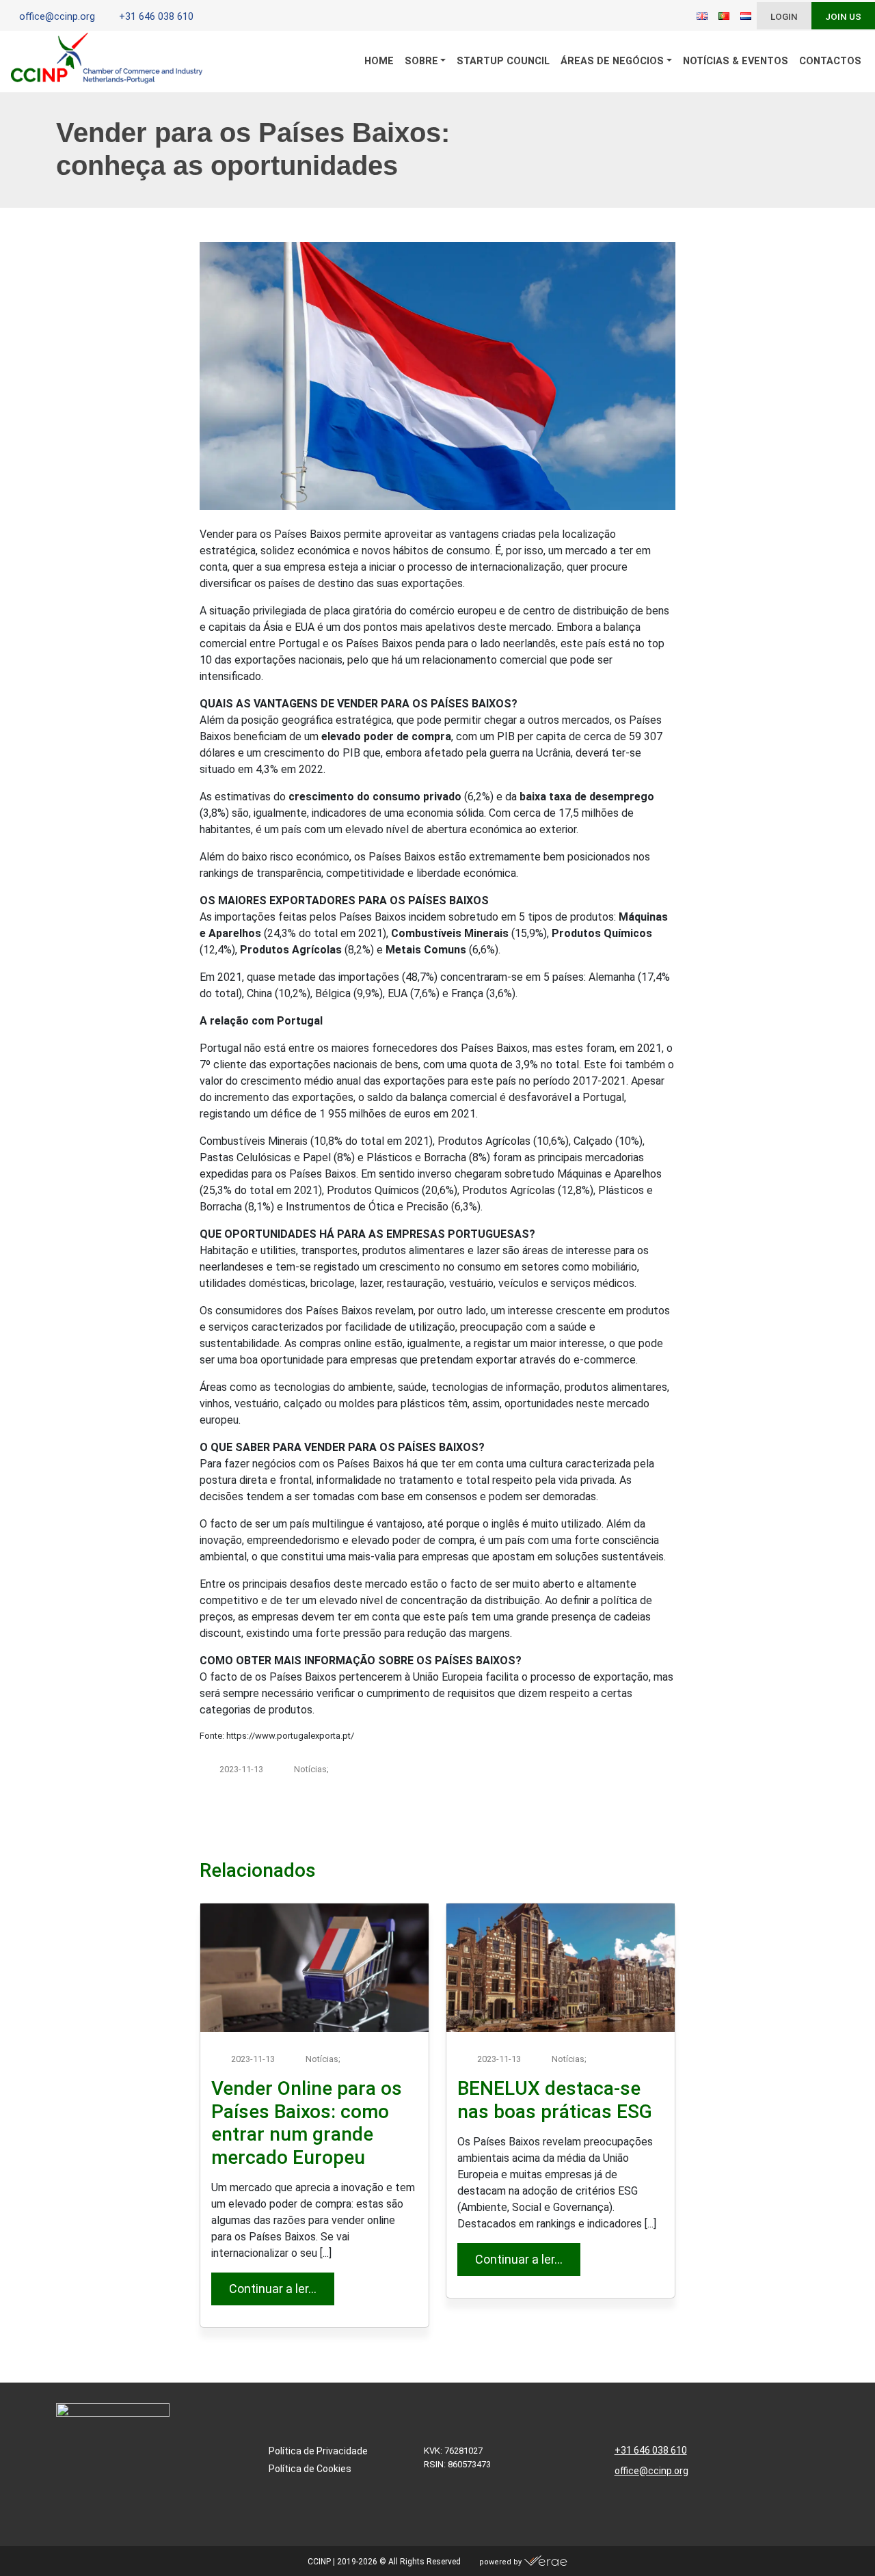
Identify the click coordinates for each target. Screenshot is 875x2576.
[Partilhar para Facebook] (548, 1827)
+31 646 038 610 (651, 2450)
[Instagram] (248, 17)
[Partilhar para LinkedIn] (576, 1827)
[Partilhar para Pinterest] (634, 1827)
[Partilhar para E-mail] (662, 1827)
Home (379, 61)
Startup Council (503, 61)
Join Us (843, 16)
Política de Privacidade (318, 2451)
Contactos (830, 61)
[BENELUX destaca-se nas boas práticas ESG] (561, 1968)
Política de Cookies (310, 2469)
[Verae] (546, 2562)
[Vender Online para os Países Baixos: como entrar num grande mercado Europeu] (314, 1968)
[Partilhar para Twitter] (605, 1827)
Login (784, 16)
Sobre (421, 61)
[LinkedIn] (207, 17)
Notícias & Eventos (736, 61)
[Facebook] (228, 17)
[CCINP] (107, 62)
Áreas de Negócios (612, 61)
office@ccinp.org (651, 2471)
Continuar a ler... (282, 2288)
